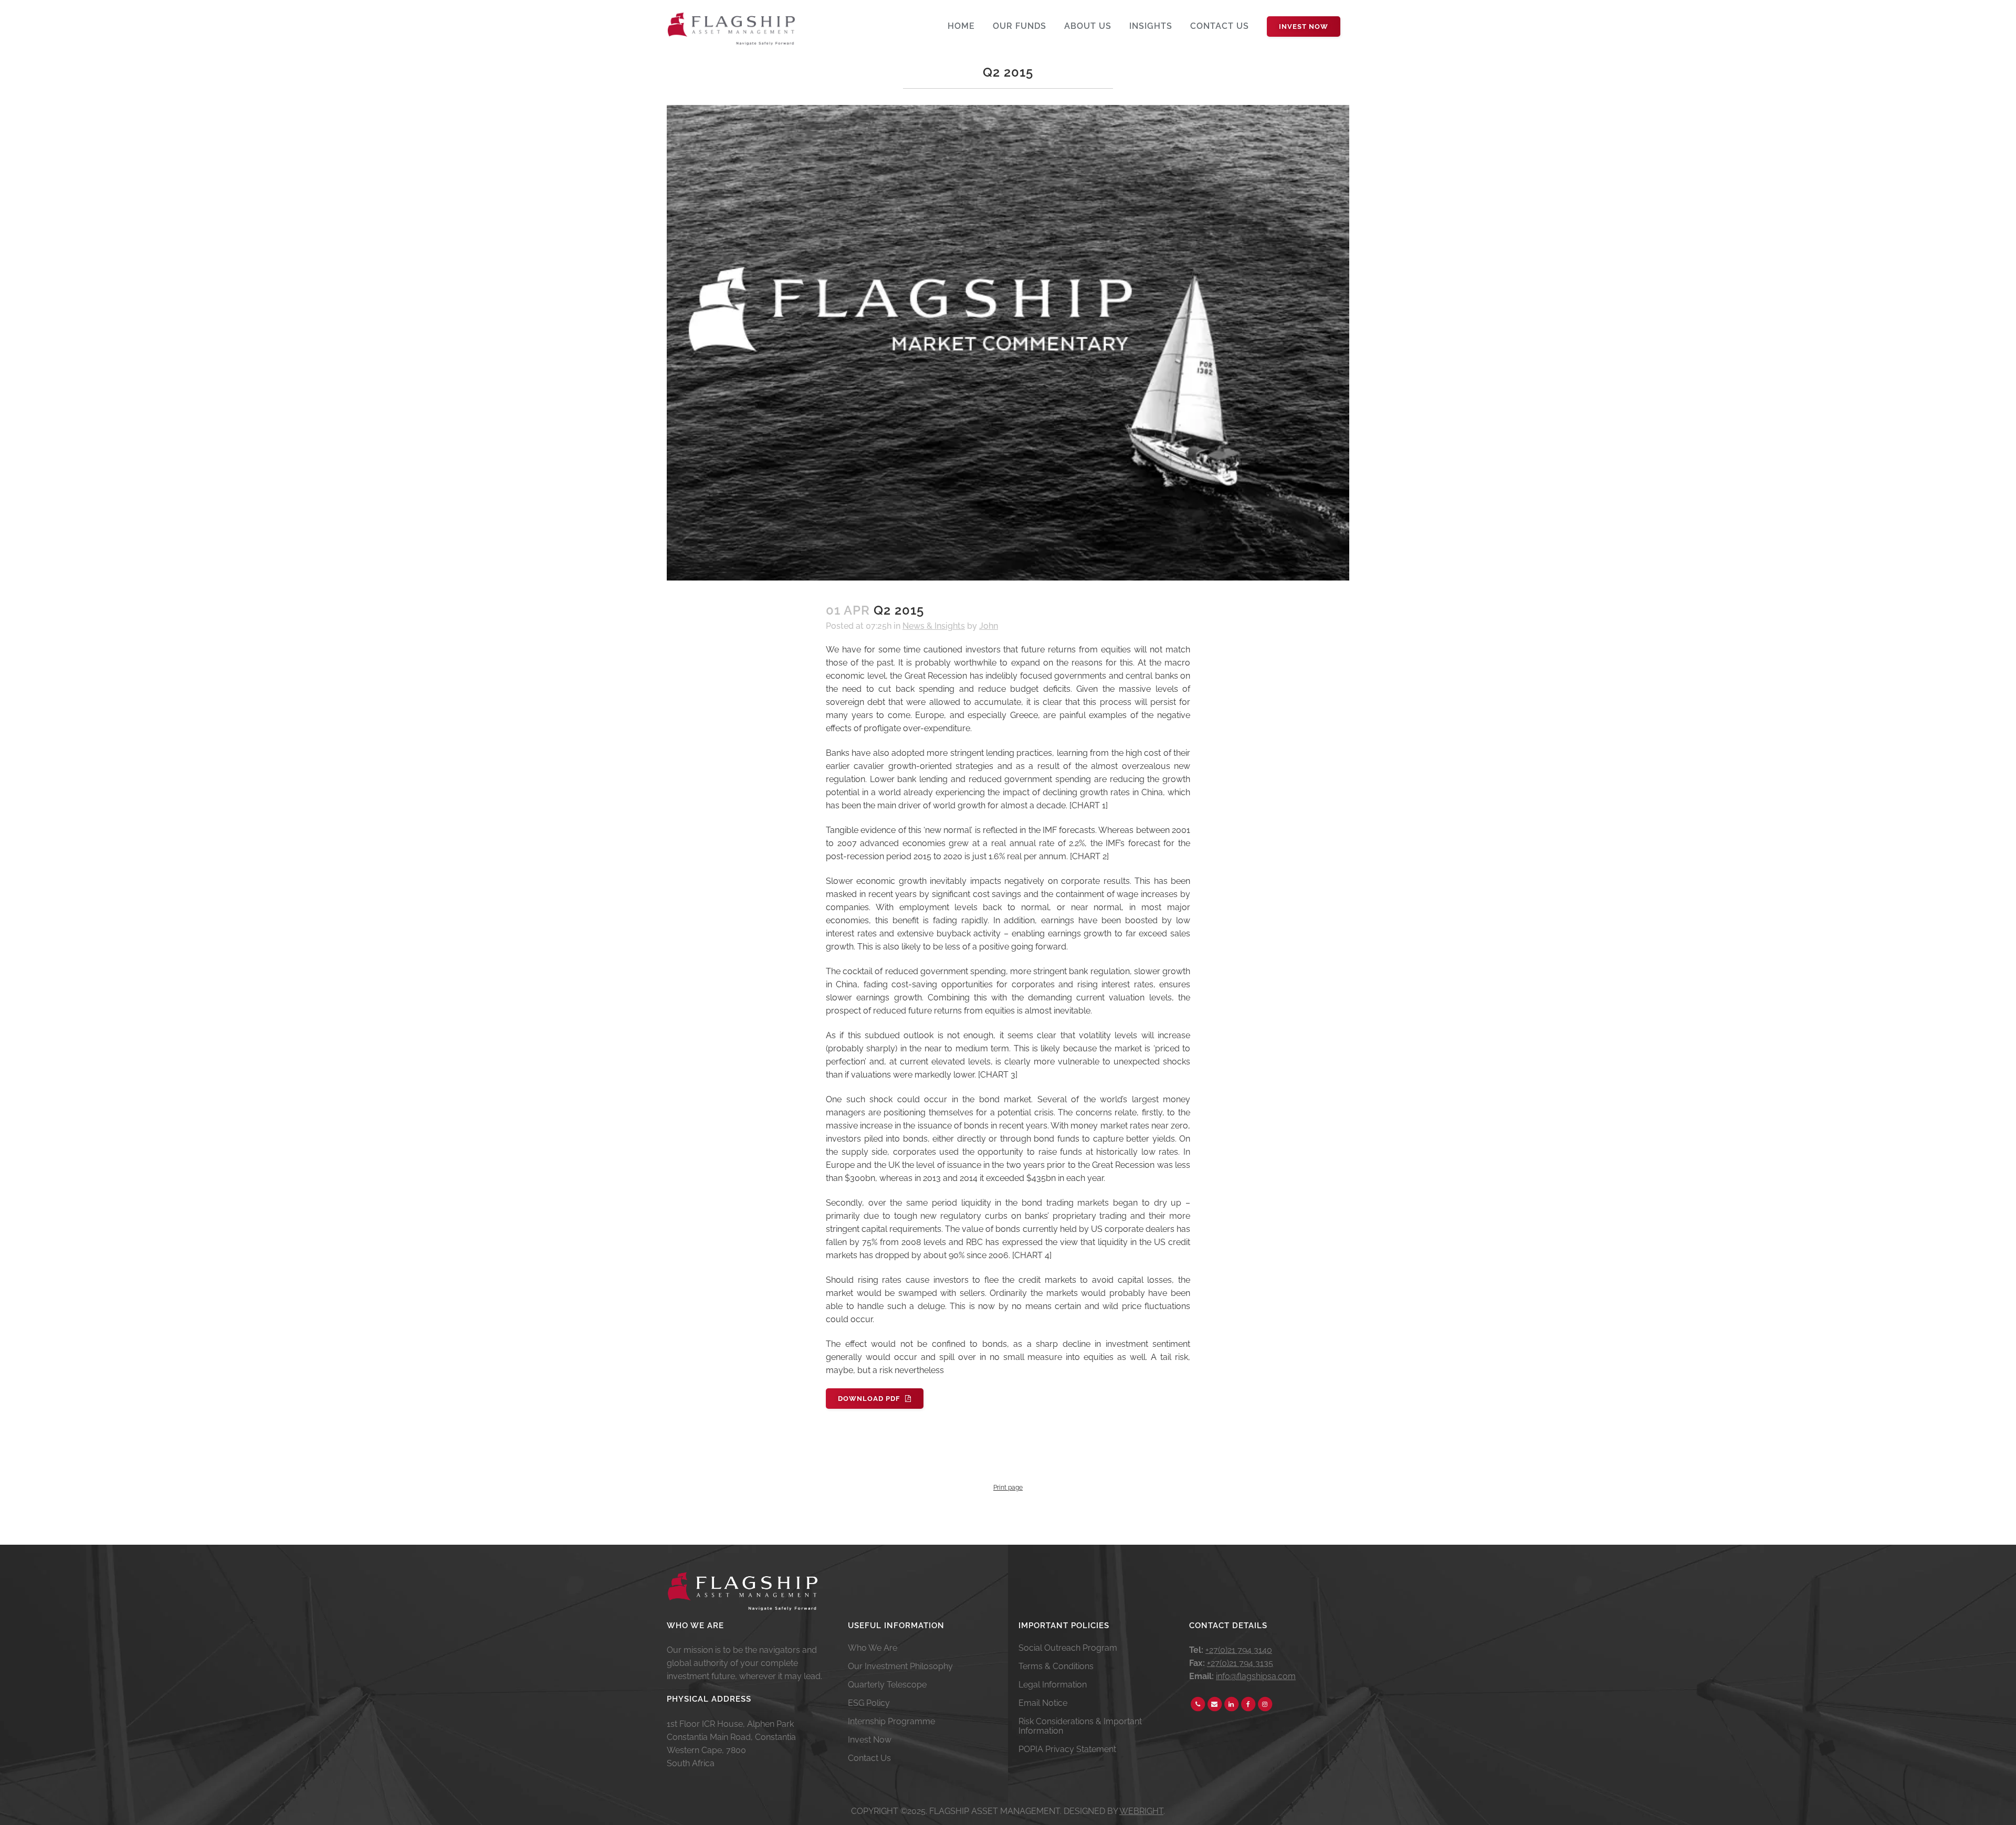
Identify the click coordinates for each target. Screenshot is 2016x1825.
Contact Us (869, 1758)
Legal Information (1053, 1685)
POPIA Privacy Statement (1067, 1749)
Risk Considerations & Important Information (1080, 1726)
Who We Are (873, 1648)
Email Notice (1043, 1703)
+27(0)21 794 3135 (1240, 1663)
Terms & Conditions (1056, 1666)
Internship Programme (891, 1722)
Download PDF (869, 1399)
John (989, 626)
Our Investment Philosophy (900, 1666)
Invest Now (1304, 27)
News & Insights (934, 626)
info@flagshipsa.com (1256, 1676)
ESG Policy (869, 1703)
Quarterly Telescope (887, 1685)
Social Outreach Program (1068, 1648)
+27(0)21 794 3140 (1239, 1650)
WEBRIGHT (1141, 1811)
